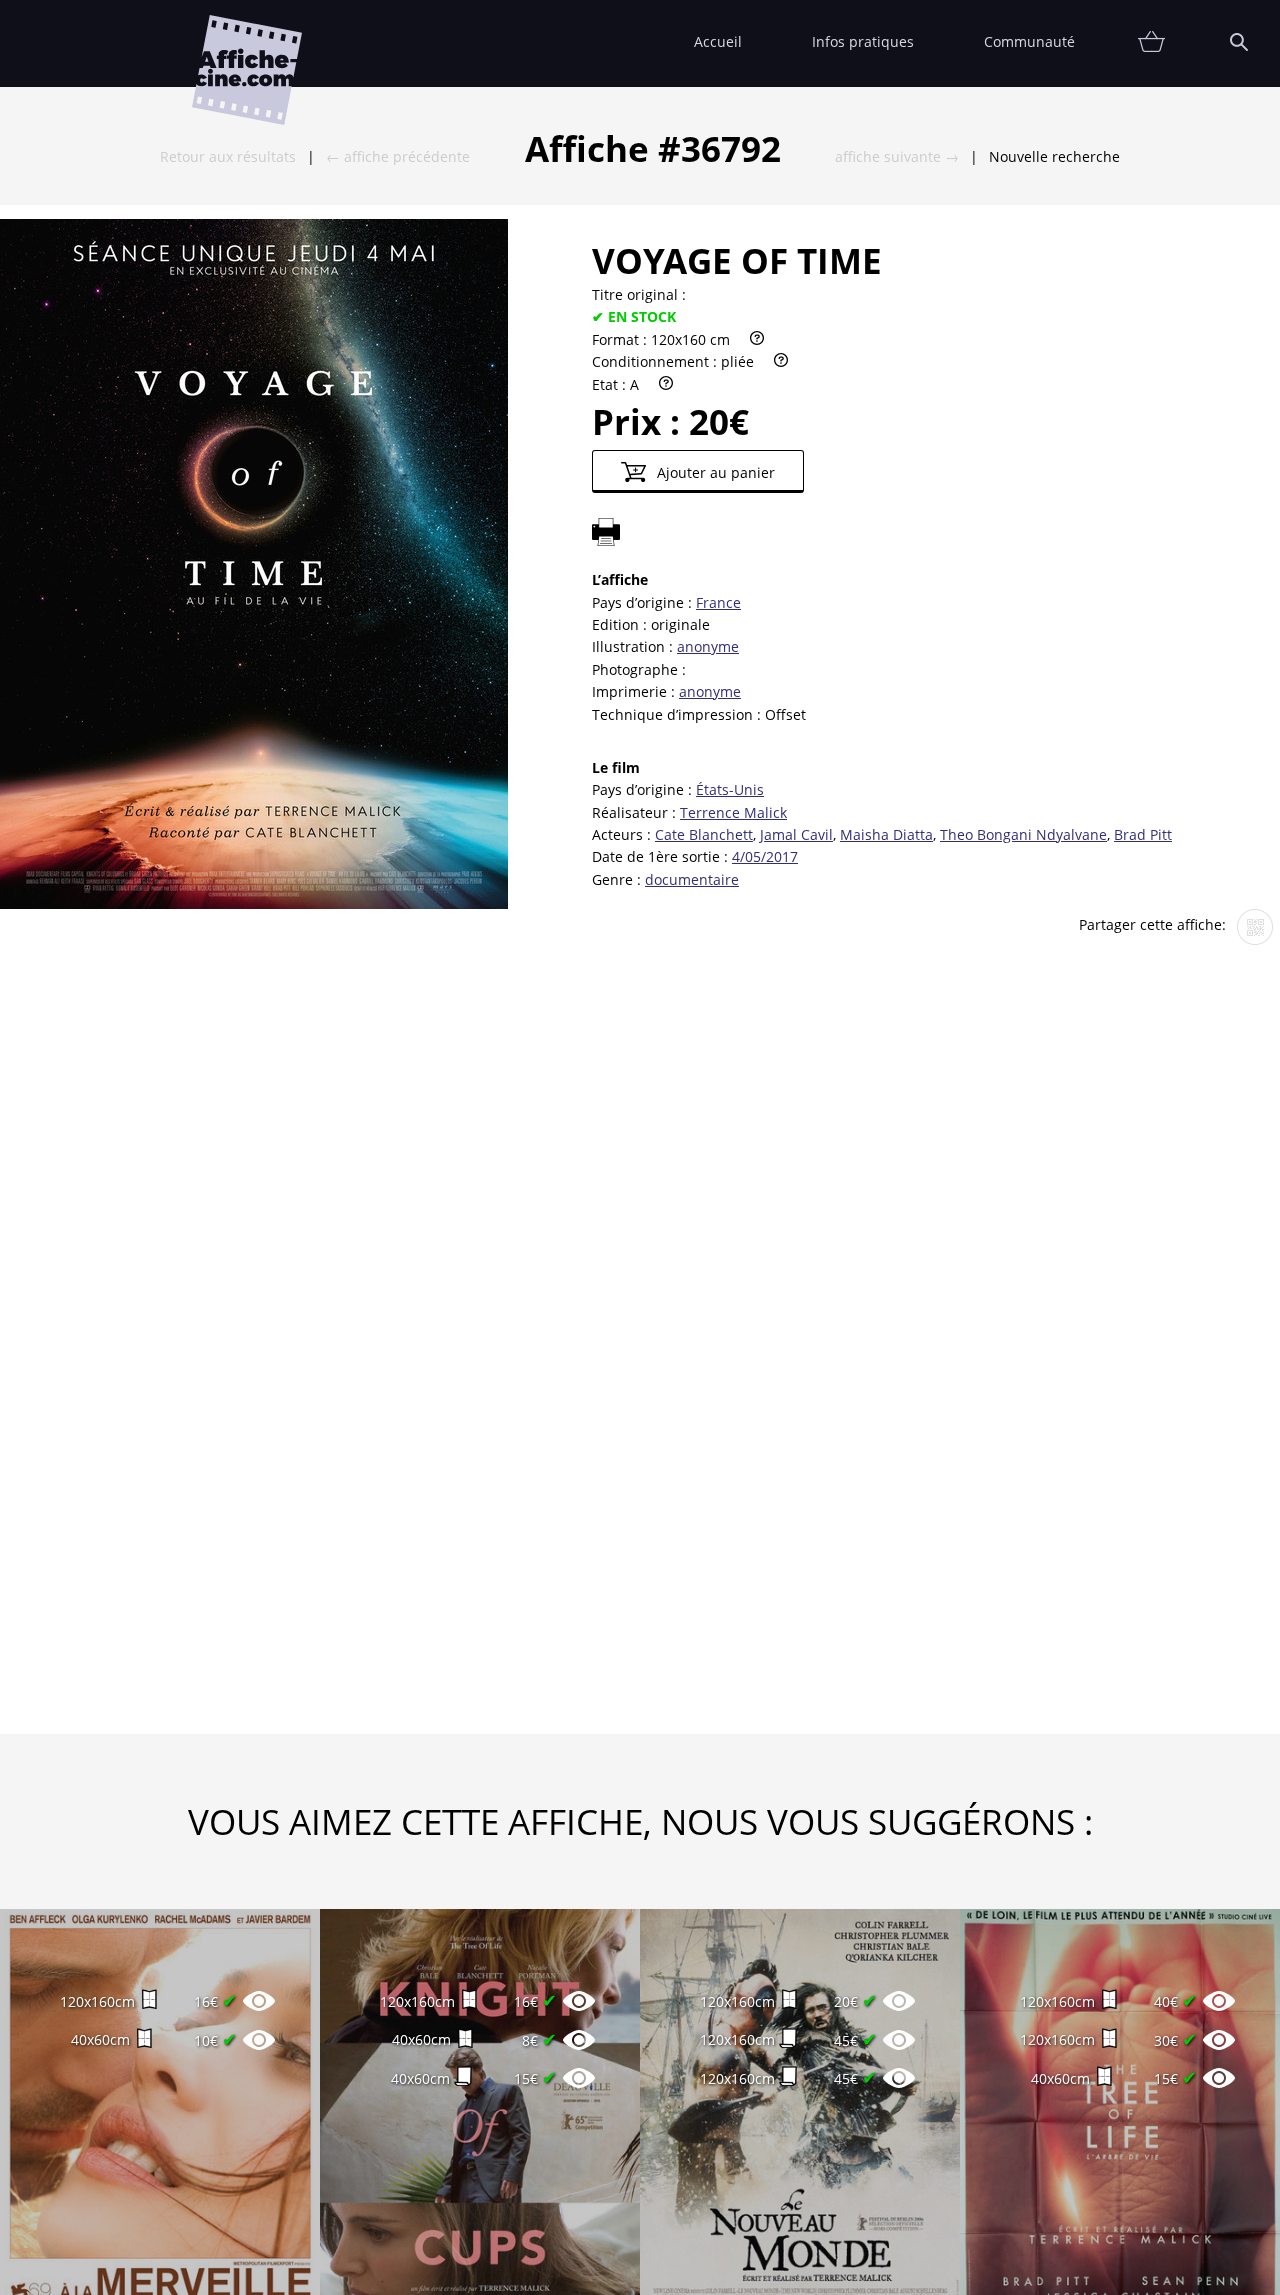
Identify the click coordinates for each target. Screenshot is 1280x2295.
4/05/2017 (765, 856)
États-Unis (730, 789)
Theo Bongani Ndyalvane (1023, 834)
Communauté (1029, 41)
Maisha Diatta (886, 834)
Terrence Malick (733, 812)
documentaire (692, 879)
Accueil (718, 41)
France (718, 602)
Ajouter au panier (714, 472)
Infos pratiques (863, 41)
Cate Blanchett (704, 834)
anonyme (708, 646)
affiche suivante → (897, 156)
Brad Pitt (1143, 834)
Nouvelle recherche (1054, 156)
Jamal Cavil (796, 834)
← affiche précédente (398, 156)
